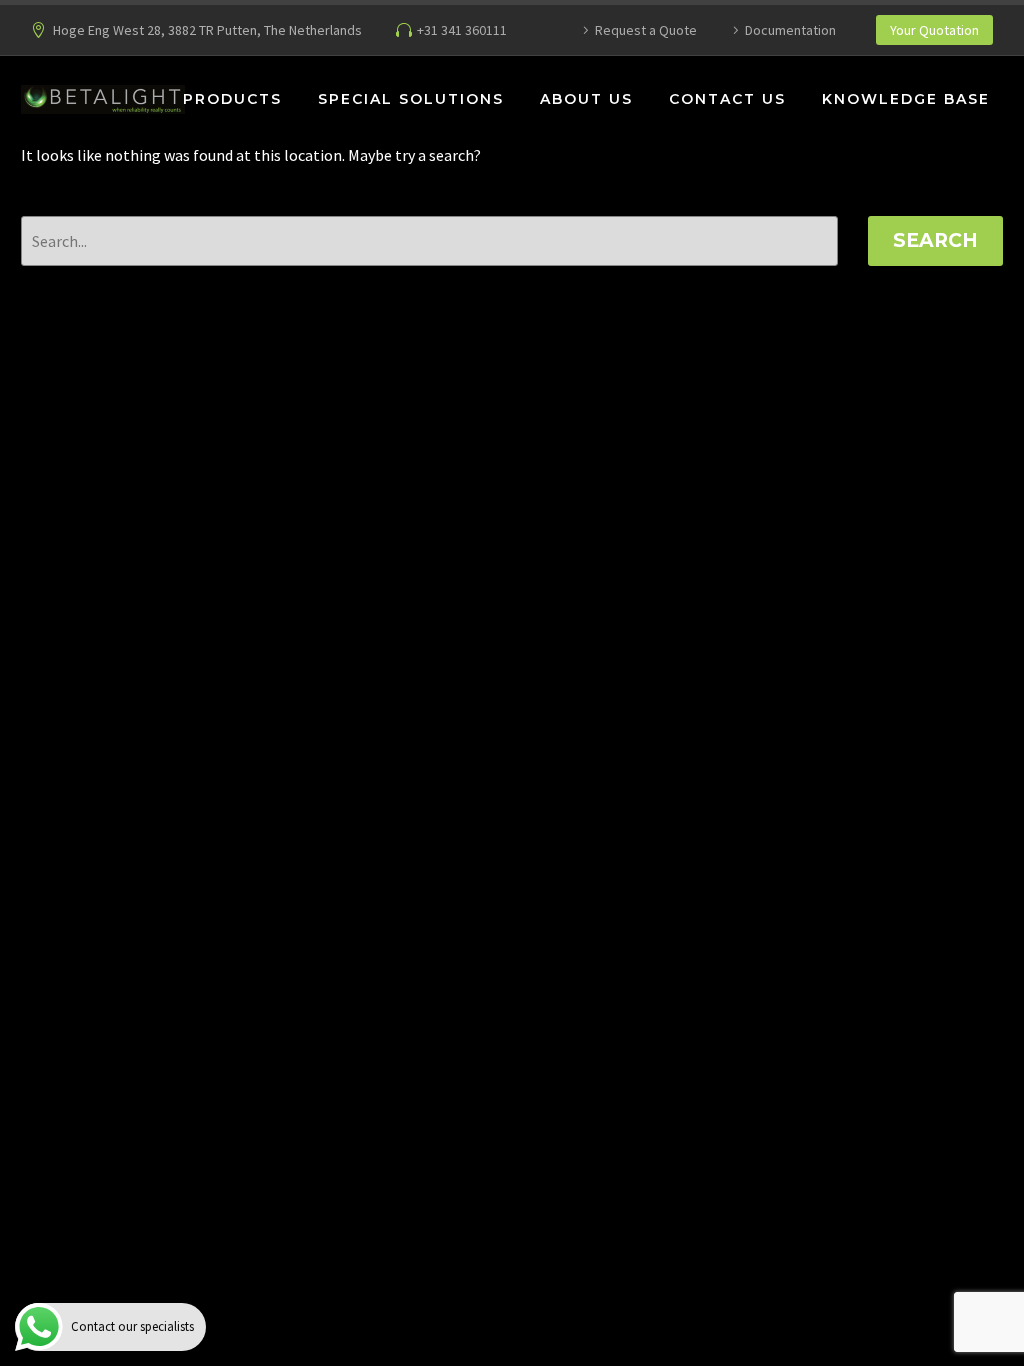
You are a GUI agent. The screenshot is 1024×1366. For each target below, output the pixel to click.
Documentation (790, 30)
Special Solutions (411, 99)
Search (935, 240)
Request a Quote (646, 30)
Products (232, 99)
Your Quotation (934, 30)
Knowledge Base (906, 99)
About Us (586, 99)
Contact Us (727, 99)
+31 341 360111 (462, 30)
